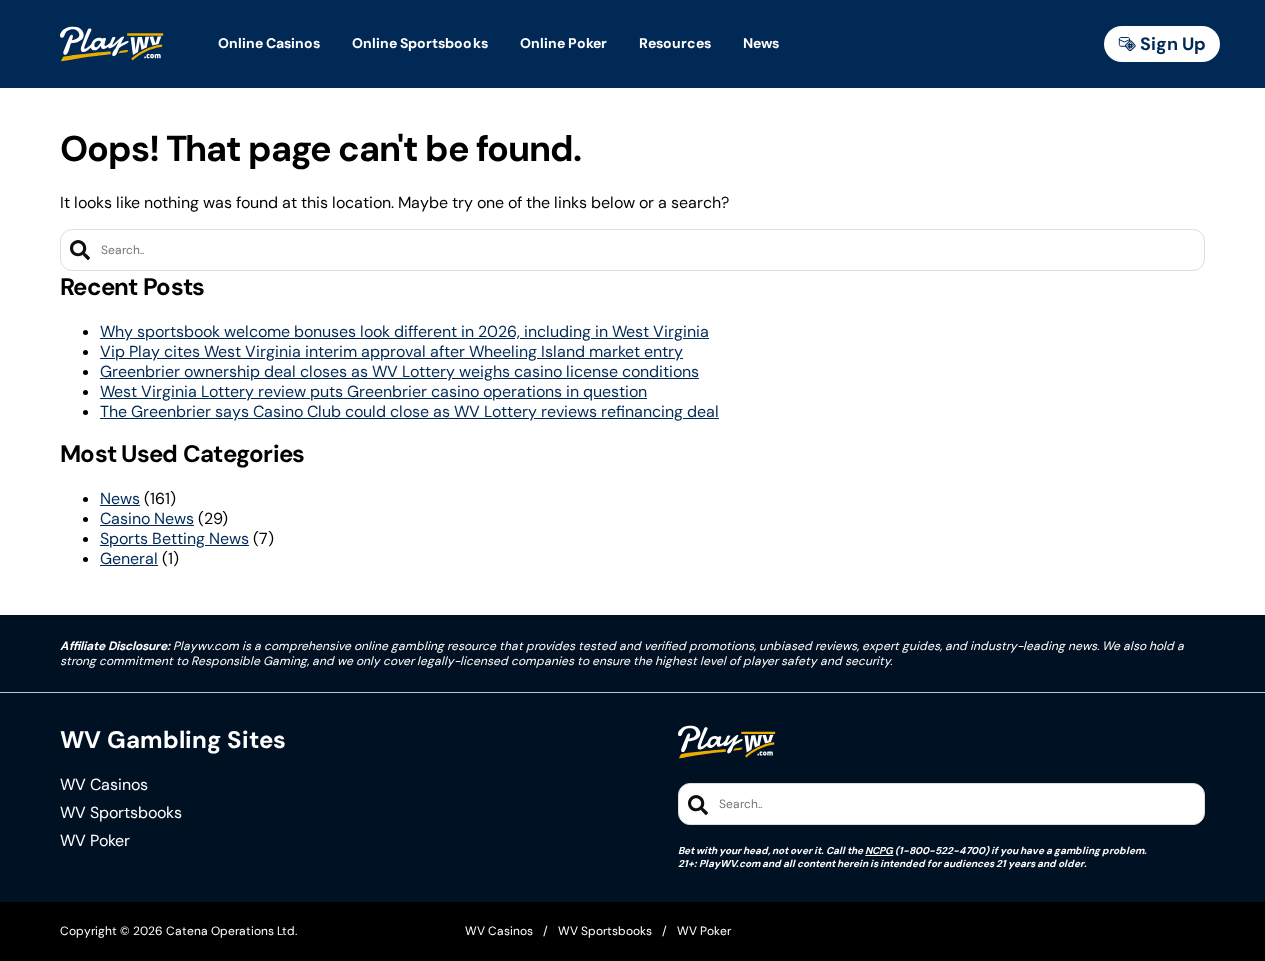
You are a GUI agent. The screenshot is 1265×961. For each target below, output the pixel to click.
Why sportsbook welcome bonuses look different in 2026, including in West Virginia (404, 331)
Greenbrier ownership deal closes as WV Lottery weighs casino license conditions (399, 371)
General (129, 558)
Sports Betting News (174, 538)
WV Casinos (104, 785)
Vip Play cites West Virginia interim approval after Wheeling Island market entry (391, 351)
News (120, 498)
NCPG (879, 850)
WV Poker (95, 841)
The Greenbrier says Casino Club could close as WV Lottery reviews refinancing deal (409, 411)
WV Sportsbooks (121, 813)
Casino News (147, 518)
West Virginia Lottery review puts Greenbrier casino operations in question (373, 391)
